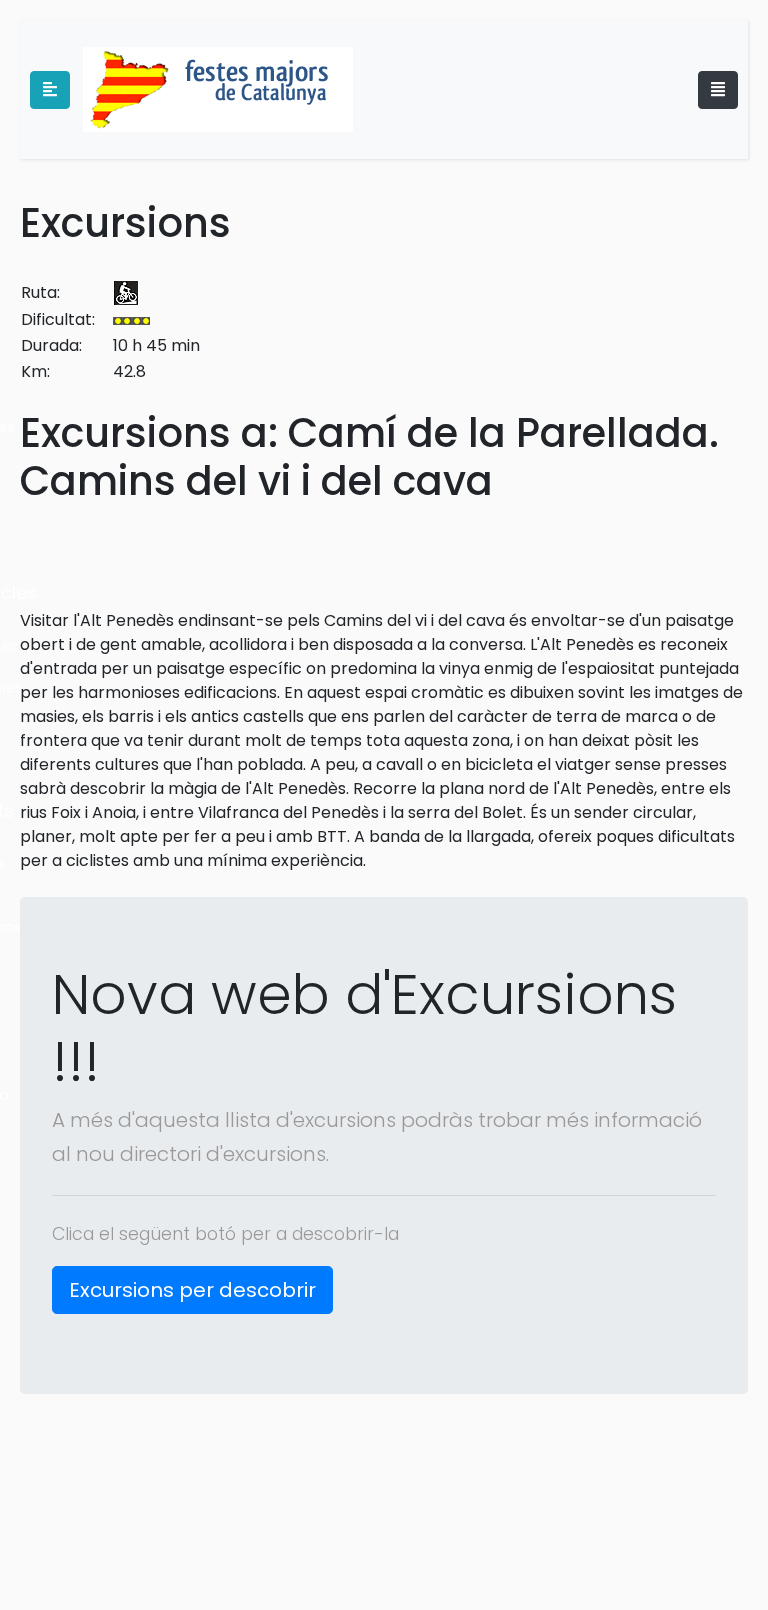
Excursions (125, 223)
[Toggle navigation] (718, 90)
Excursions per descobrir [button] (192, 1290)
